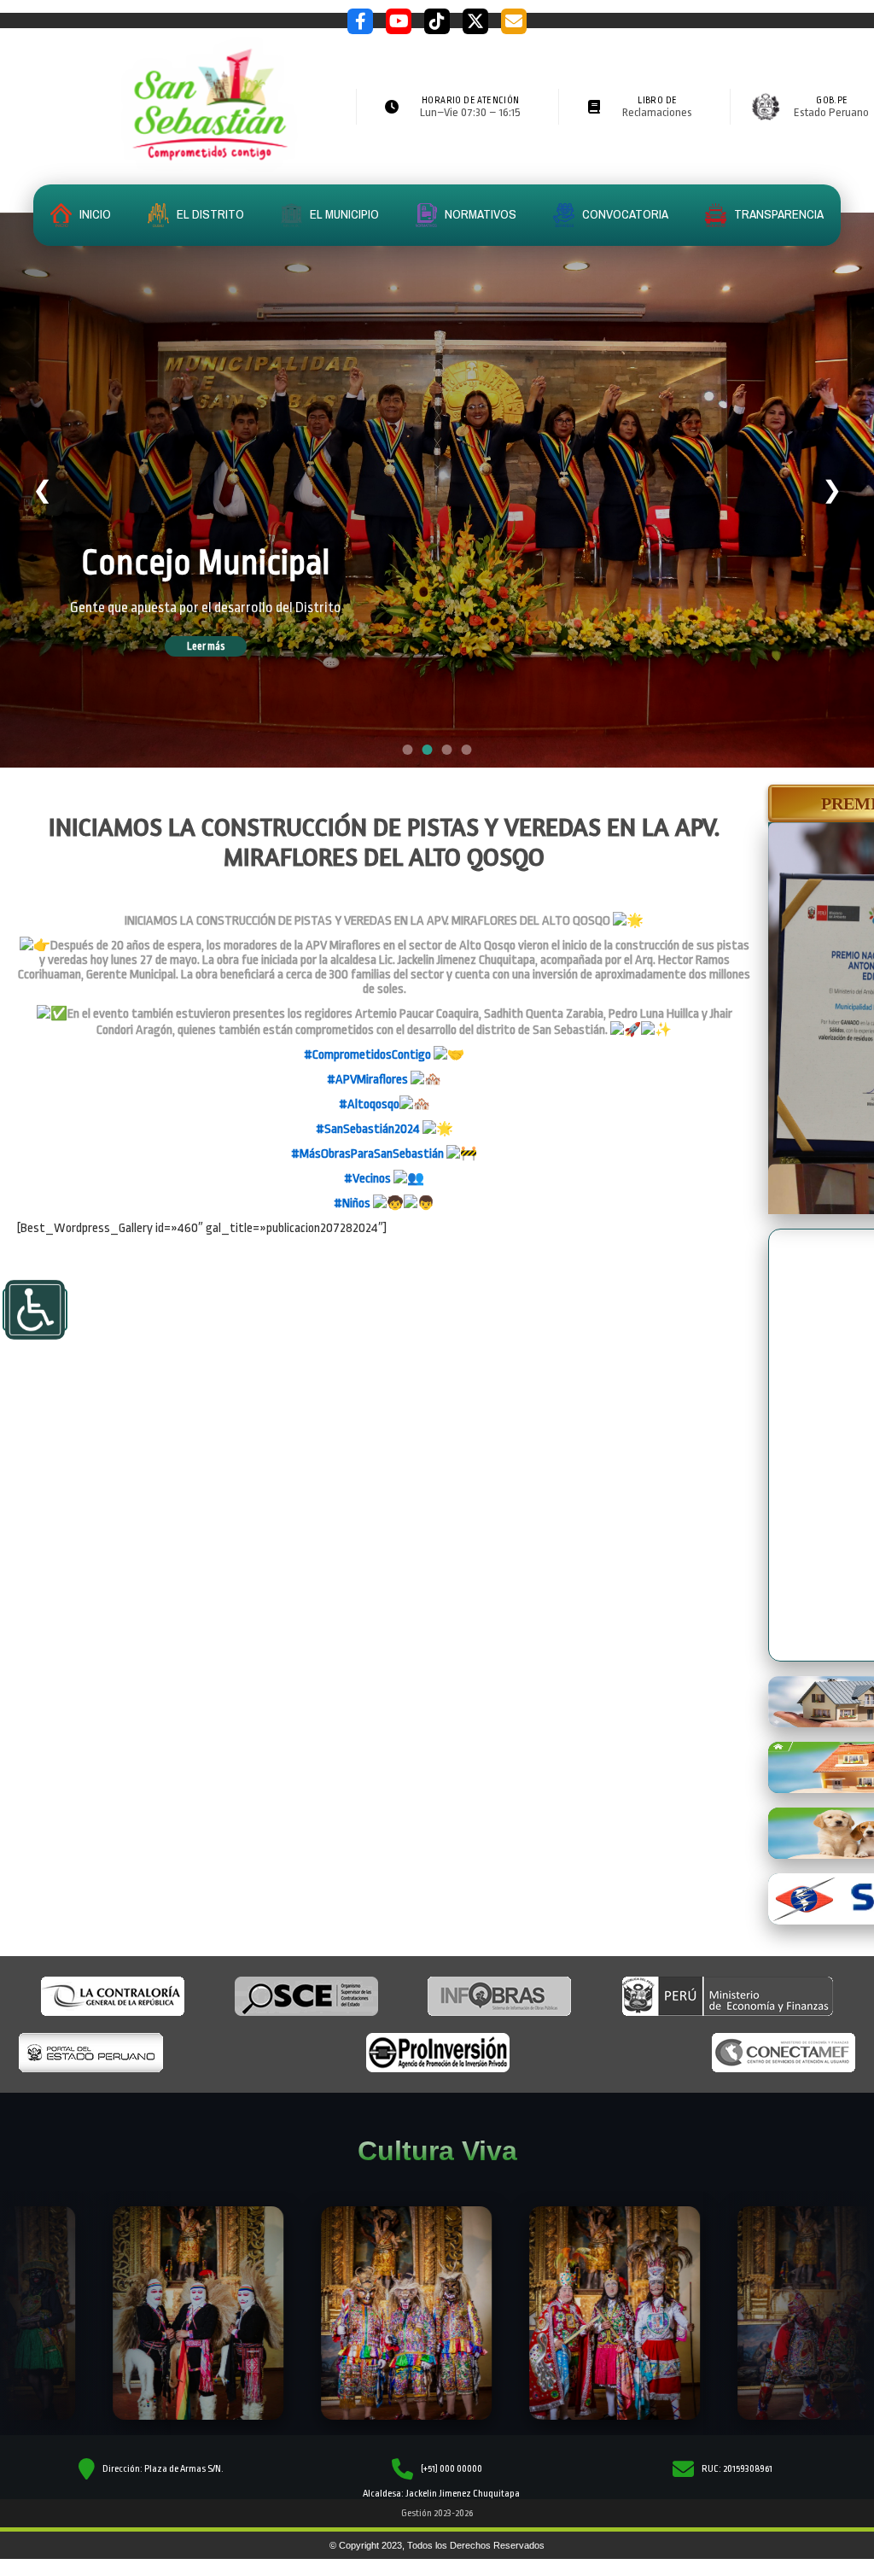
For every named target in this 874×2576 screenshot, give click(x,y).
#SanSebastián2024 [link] (368, 1129)
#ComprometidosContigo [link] (367, 1055)
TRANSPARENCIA (778, 214)
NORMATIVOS (479, 214)
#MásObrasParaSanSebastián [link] (367, 1154)
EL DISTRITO (209, 214)
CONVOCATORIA (624, 214)
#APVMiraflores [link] (367, 1080)
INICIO (94, 214)
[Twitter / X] (475, 21)
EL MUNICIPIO (343, 214)
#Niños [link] (352, 1203)
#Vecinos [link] (367, 1179)
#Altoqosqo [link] (369, 1104)
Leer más (206, 646)
